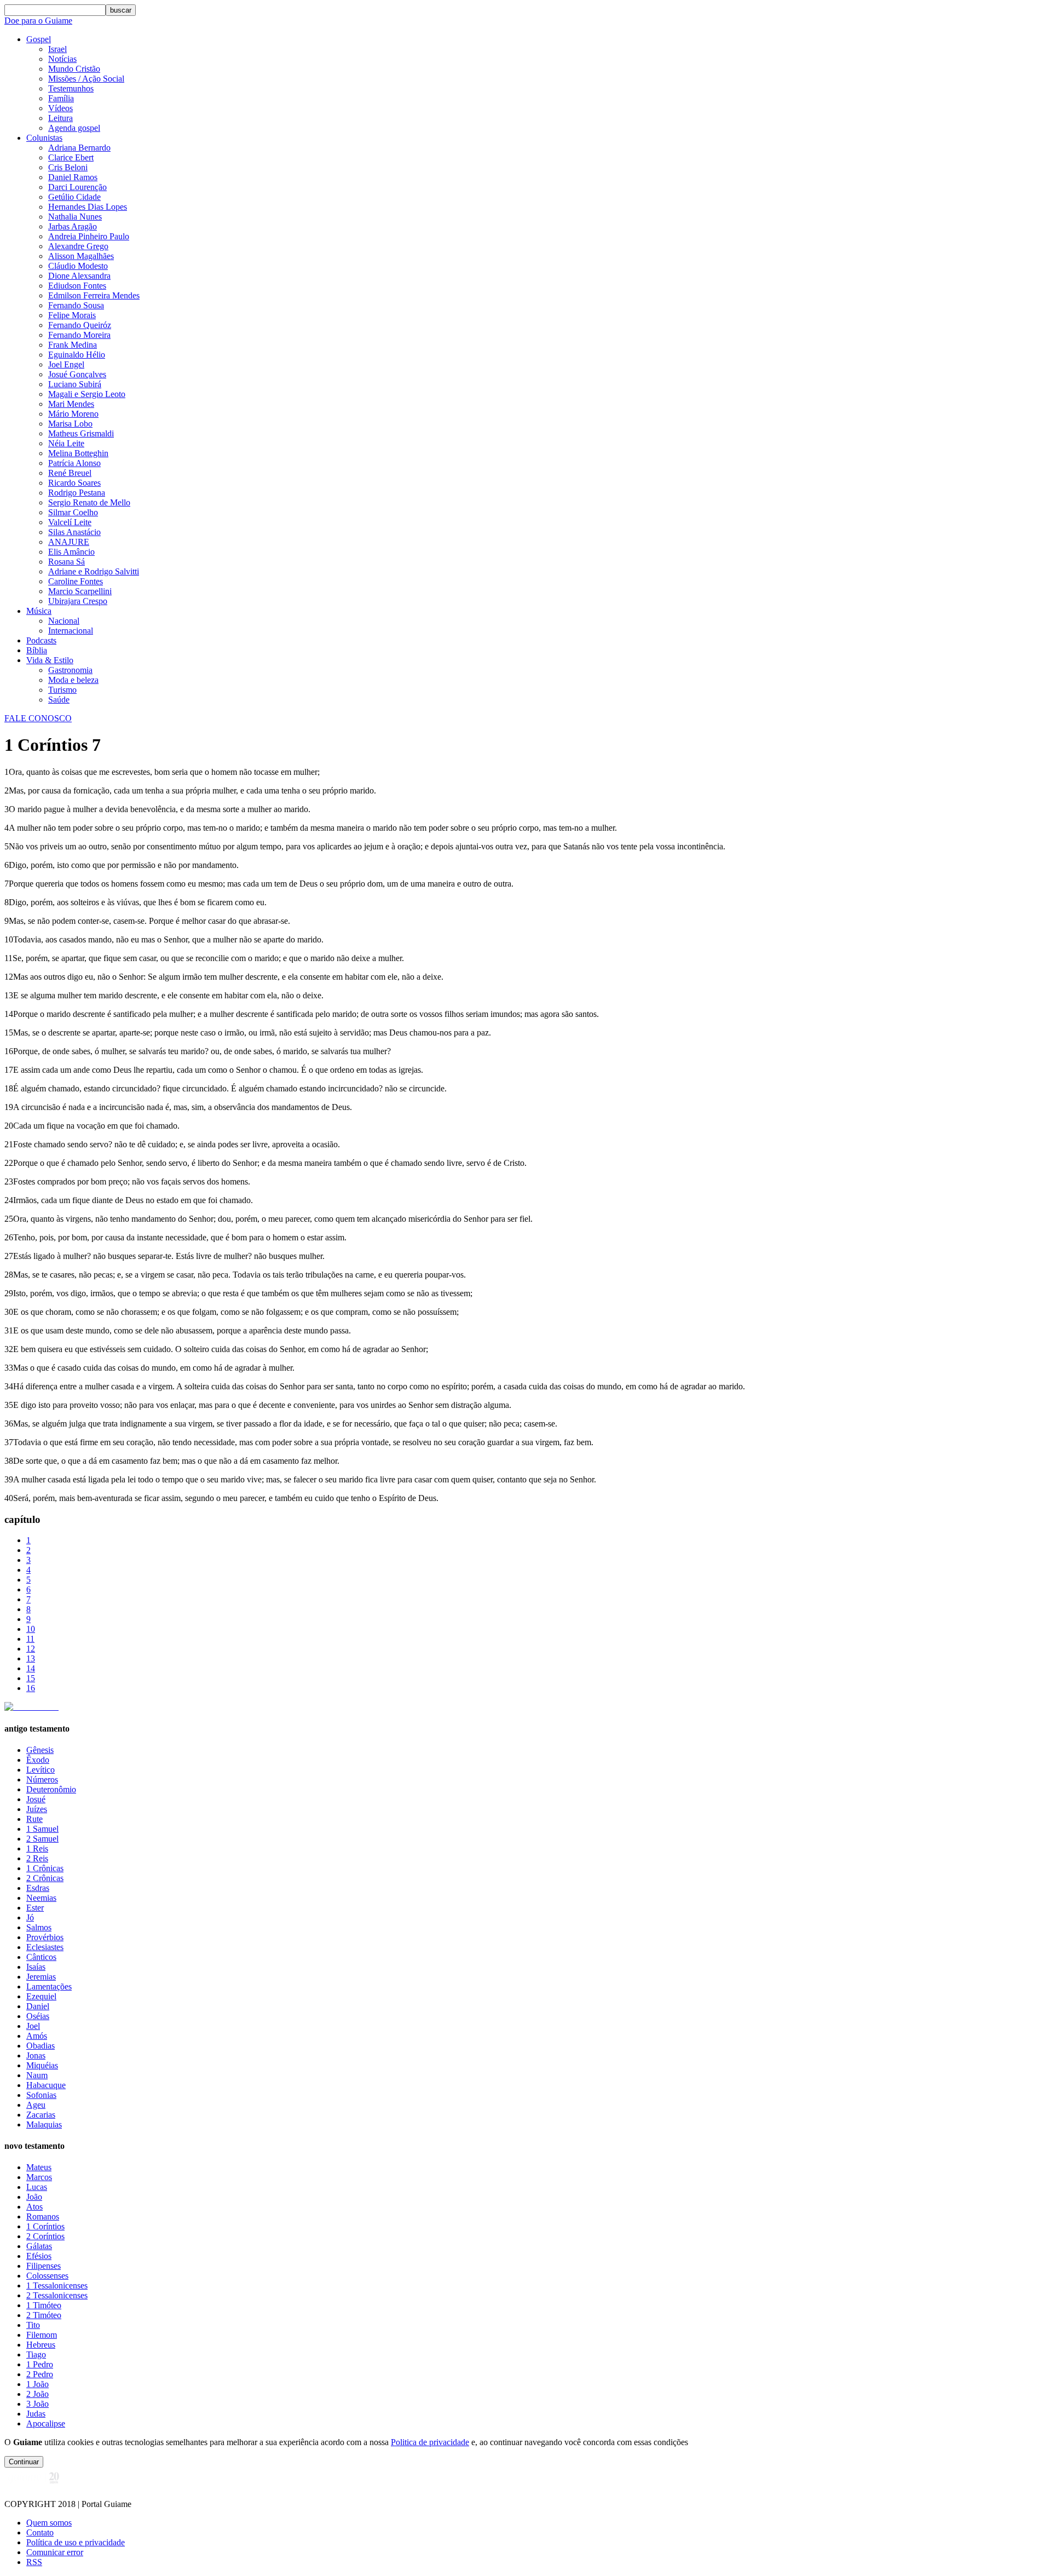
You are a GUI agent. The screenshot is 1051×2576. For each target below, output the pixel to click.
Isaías (36, 1967)
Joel (33, 2026)
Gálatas (39, 2246)
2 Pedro (40, 2374)
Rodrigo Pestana (77, 493)
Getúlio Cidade (74, 197)
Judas (36, 2414)
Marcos (39, 2177)
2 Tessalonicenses (57, 2295)
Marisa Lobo (70, 424)
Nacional (64, 621)
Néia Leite (66, 443)
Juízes (37, 1809)
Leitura (60, 118)
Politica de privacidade (430, 2442)
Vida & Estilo (50, 660)
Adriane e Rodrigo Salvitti (94, 571)
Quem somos (49, 2523)
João (34, 2197)
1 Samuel (42, 1829)
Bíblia (37, 650)
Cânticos (41, 1957)
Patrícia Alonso (74, 463)
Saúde (59, 700)
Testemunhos (71, 88)
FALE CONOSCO (38, 718)
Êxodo (38, 1760)
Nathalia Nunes (75, 217)
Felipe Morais (72, 315)
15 (31, 1678)
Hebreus (41, 2345)
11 (30, 1639)
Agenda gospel (74, 128)
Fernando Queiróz (80, 325)
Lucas (37, 2187)
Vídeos (60, 108)
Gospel (39, 39)
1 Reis (37, 1848)
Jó (30, 1917)
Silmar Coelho (73, 512)
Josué (36, 1799)
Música (39, 611)
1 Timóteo (44, 2305)
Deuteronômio (51, 1789)
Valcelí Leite (70, 522)
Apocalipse (46, 2423)
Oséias (38, 2016)
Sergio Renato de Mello (89, 502)
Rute (34, 1819)
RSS (34, 2562)
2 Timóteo (44, 2315)
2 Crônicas (45, 1878)
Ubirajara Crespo (78, 601)
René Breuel (70, 473)
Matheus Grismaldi (81, 433)
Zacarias (41, 2115)
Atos (34, 2207)
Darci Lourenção (77, 187)
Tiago (36, 2354)
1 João (37, 2384)
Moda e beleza (73, 680)
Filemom (42, 2335)
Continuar (24, 2462)
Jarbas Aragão (73, 226)
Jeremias (41, 1977)
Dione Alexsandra (79, 276)
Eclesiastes (45, 1947)
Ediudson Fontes (77, 286)
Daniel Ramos (73, 177)
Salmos (39, 1927)
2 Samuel (42, 1839)
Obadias (41, 2046)
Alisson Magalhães (81, 256)
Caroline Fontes (76, 581)
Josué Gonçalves (77, 374)
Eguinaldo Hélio (77, 355)
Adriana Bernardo (79, 148)
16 (31, 1688)
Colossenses (47, 2276)
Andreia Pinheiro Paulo (89, 236)
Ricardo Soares (74, 483)
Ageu (36, 2105)
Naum (37, 2075)
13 (31, 1658)
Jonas (36, 2055)
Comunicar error (55, 2552)
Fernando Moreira (79, 335)
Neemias (41, 1898)
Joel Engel (66, 364)
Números (42, 1779)
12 (31, 1649)
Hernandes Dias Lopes (88, 207)
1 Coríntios (45, 2226)
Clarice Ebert (71, 157)
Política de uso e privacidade (76, 2542)
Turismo (62, 690)
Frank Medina (73, 345)
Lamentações (49, 1986)
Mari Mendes (71, 404)
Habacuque (46, 2085)
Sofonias (41, 2095)
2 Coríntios (45, 2236)
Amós (37, 2036)
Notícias (62, 59)
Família (61, 98)
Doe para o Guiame (38, 21)
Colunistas (44, 138)
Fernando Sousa (76, 305)
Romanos (43, 2216)
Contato (40, 2532)
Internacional (71, 631)
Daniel (38, 2006)
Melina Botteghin (78, 453)
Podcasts (41, 640)
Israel (57, 49)
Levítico (41, 1770)
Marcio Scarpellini (80, 591)
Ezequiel (41, 1996)
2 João (37, 2394)
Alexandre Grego (78, 246)
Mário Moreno (73, 414)
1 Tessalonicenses (57, 2285)
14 (31, 1668)
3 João (37, 2404)
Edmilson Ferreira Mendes (94, 295)
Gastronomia (70, 670)
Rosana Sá (67, 562)
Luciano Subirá (75, 384)
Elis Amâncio (71, 552)
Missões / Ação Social (86, 79)
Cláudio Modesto (78, 266)
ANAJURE (69, 542)
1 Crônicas (45, 1868)
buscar (121, 10)
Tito (33, 2325)
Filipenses (44, 2266)
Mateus (39, 2167)
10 (31, 1629)
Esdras (38, 1888)
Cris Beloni (68, 167)
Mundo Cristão (74, 69)
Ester (35, 1908)
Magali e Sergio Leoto (87, 394)
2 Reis (37, 1858)
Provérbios (45, 1937)
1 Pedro (40, 2364)
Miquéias (42, 2065)
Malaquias (44, 2124)
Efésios (39, 2256)
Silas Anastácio (74, 532)
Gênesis (40, 1750)
